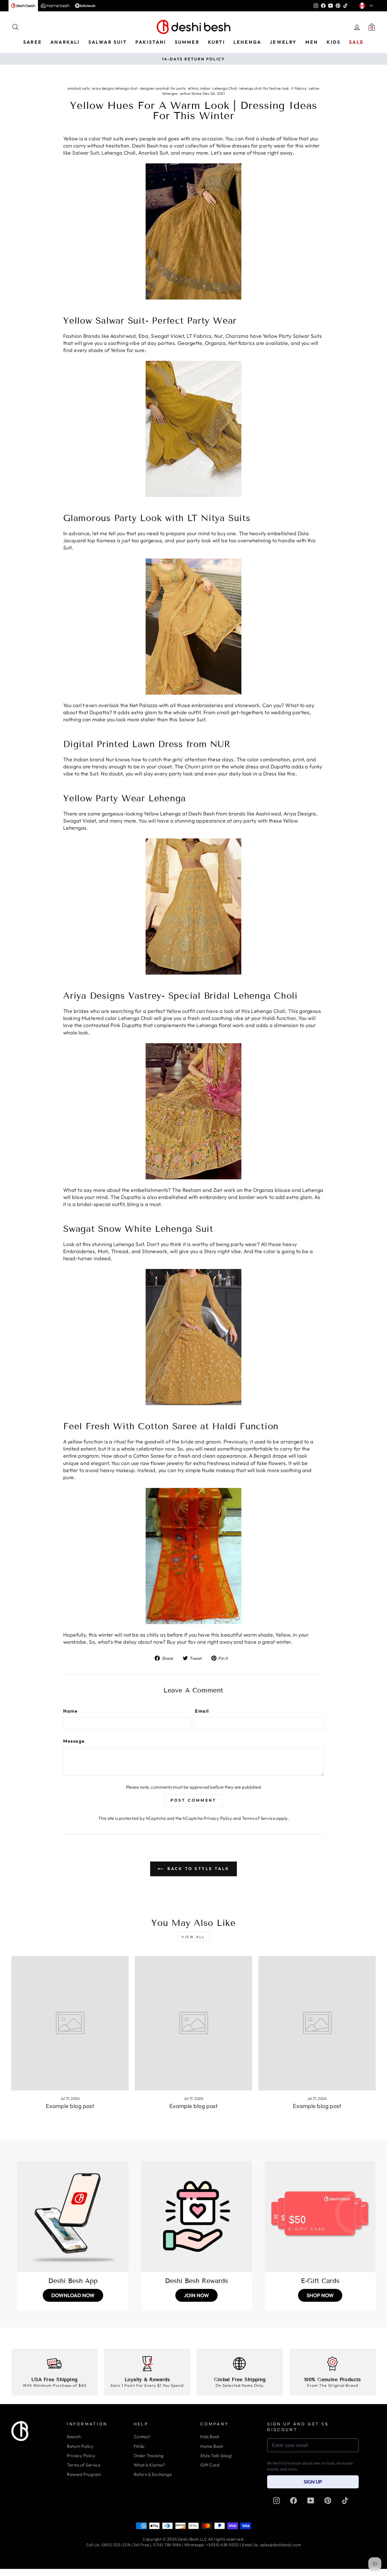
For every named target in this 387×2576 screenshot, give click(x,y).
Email (202, 1711)
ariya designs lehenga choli (115, 88)
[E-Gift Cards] (320, 2217)
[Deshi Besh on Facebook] (294, 2500)
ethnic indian (199, 88)
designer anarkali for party (163, 88)
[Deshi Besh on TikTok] (345, 2500)
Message (74, 1741)
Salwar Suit (108, 42)
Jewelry (283, 42)
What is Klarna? (150, 2465)
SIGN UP (313, 2482)
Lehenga (247, 42)
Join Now (196, 2295)
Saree (33, 42)
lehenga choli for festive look (264, 88)
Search (74, 2437)
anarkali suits (78, 88)
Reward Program (84, 2474)
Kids (334, 42)
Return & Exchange (153, 2474)
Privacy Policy (218, 1818)
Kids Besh (210, 2437)
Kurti (216, 42)
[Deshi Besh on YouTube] (311, 2500)
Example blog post (70, 2106)
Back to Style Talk (198, 1869)
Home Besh (212, 2446)
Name (70, 1711)
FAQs (139, 2446)
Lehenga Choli (225, 88)
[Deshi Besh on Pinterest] (328, 2500)
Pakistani (151, 42)
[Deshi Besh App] (73, 2217)
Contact (142, 2437)
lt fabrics (299, 88)
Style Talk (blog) (216, 2456)
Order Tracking (149, 2456)
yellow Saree (191, 93)
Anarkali (65, 42)
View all (193, 1937)
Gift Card (210, 2465)
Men (312, 42)
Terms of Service (259, 1818)
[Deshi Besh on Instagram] (277, 2500)
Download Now (73, 2295)
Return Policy (80, 2446)
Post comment (193, 1800)
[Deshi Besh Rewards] (197, 2217)
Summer (187, 42)
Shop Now (320, 2295)
